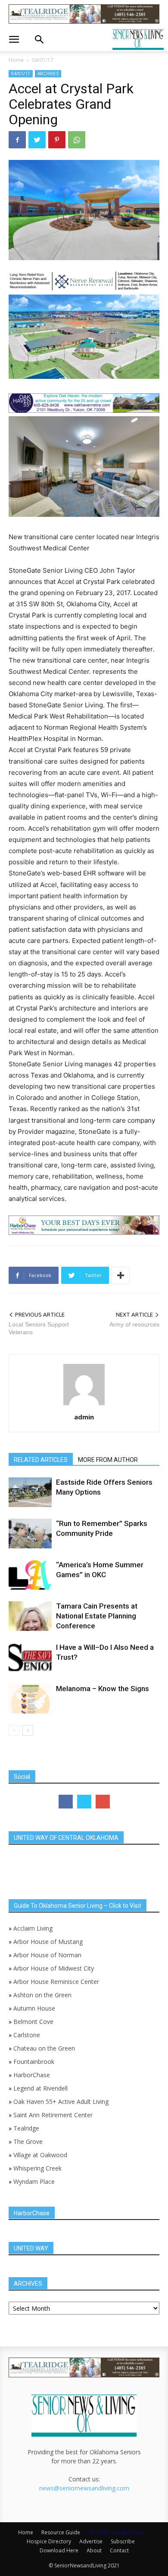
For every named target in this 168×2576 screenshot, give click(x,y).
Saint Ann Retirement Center (53, 2115)
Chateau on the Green (44, 2048)
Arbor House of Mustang (48, 1942)
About (94, 2550)
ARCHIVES (48, 74)
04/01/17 (43, 60)
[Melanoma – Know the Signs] (30, 1699)
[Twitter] (37, 140)
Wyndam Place (34, 2181)
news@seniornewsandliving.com (84, 2488)
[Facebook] (17, 140)
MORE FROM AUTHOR (108, 1460)
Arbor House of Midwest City (54, 1968)
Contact (119, 2550)
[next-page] (28, 1730)
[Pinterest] (57, 140)
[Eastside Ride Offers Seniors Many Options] (30, 1492)
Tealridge (27, 2128)
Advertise (91, 2541)
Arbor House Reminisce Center (56, 1982)
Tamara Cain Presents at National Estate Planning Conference (97, 1616)
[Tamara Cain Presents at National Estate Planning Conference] (30, 1616)
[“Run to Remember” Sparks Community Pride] (30, 1534)
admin (84, 1417)
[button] (14, 40)
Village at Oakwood (40, 2155)
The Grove (28, 2142)
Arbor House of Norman (47, 1955)
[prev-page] (14, 1730)
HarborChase (32, 2075)
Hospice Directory (49, 2541)
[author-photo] (84, 1405)
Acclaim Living (33, 1928)
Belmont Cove (33, 2022)
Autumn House (34, 2008)
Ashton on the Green (42, 1995)
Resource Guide (61, 2532)
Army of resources (134, 1324)
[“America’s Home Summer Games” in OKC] (30, 1575)
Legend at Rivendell (40, 2088)
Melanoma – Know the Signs (103, 1689)
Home (16, 60)
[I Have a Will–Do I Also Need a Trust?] (30, 1657)
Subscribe (123, 2541)
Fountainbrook (34, 2062)
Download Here (59, 2550)
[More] (121, 1275)
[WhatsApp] (77, 140)
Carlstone (27, 2035)
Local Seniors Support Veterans (39, 1328)
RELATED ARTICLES (41, 1460)
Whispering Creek (37, 2168)
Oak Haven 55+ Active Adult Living (60, 2102)
